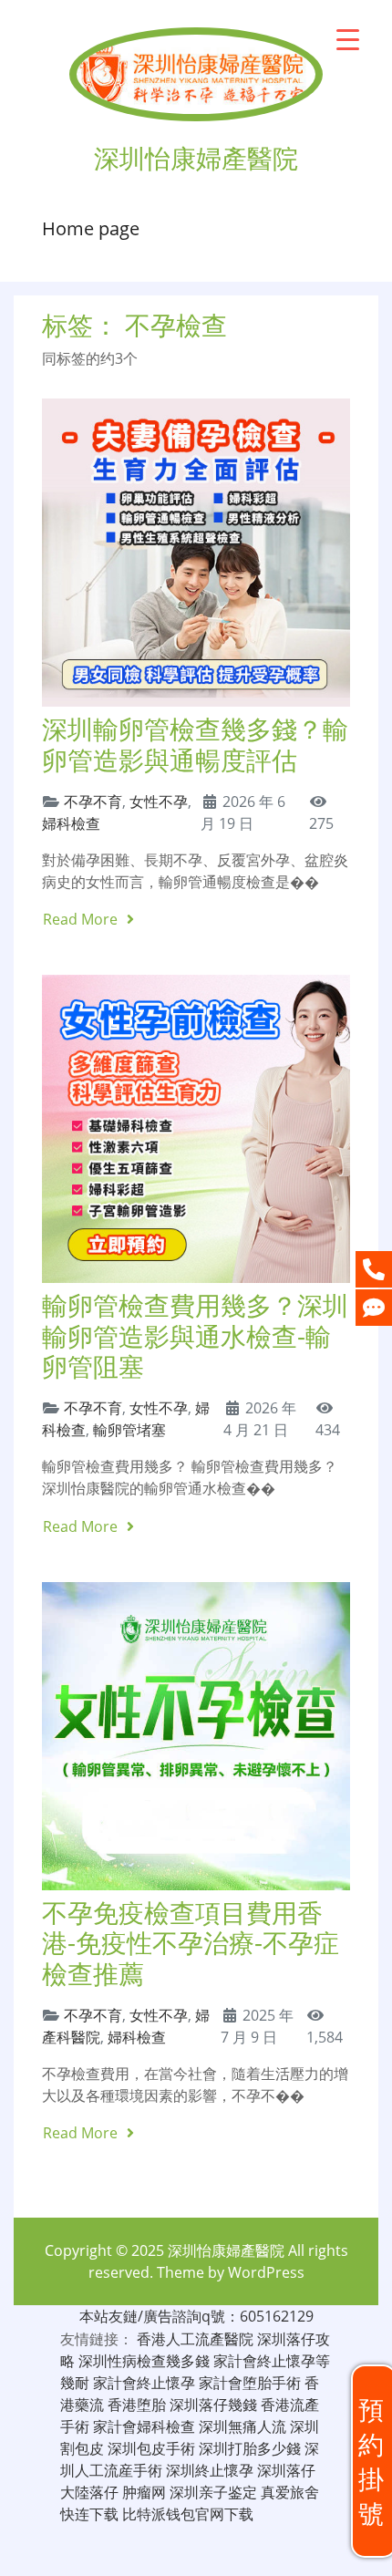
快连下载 (89, 2514)
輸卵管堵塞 (129, 1430)
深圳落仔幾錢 (213, 2405)
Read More (82, 919)
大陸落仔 (89, 2492)
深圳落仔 (286, 2470)
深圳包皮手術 (151, 2448)
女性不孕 (159, 802)
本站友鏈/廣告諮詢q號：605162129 (196, 2316)
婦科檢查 (71, 823)
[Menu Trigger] (348, 39)
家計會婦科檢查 (144, 2426)
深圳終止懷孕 (210, 2470)
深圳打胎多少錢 (250, 2448)
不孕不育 (93, 802)
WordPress (266, 2272)
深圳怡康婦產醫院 (226, 2250)
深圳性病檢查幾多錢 (144, 2361)
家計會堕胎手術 (250, 2383)
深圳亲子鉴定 (213, 2492)
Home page (91, 228)
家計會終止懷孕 (144, 2383)
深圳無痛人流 (242, 2426)
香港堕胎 (137, 2405)
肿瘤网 (144, 2492)
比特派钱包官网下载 (188, 2514)
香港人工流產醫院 (195, 2339)
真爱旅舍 (290, 2492)
